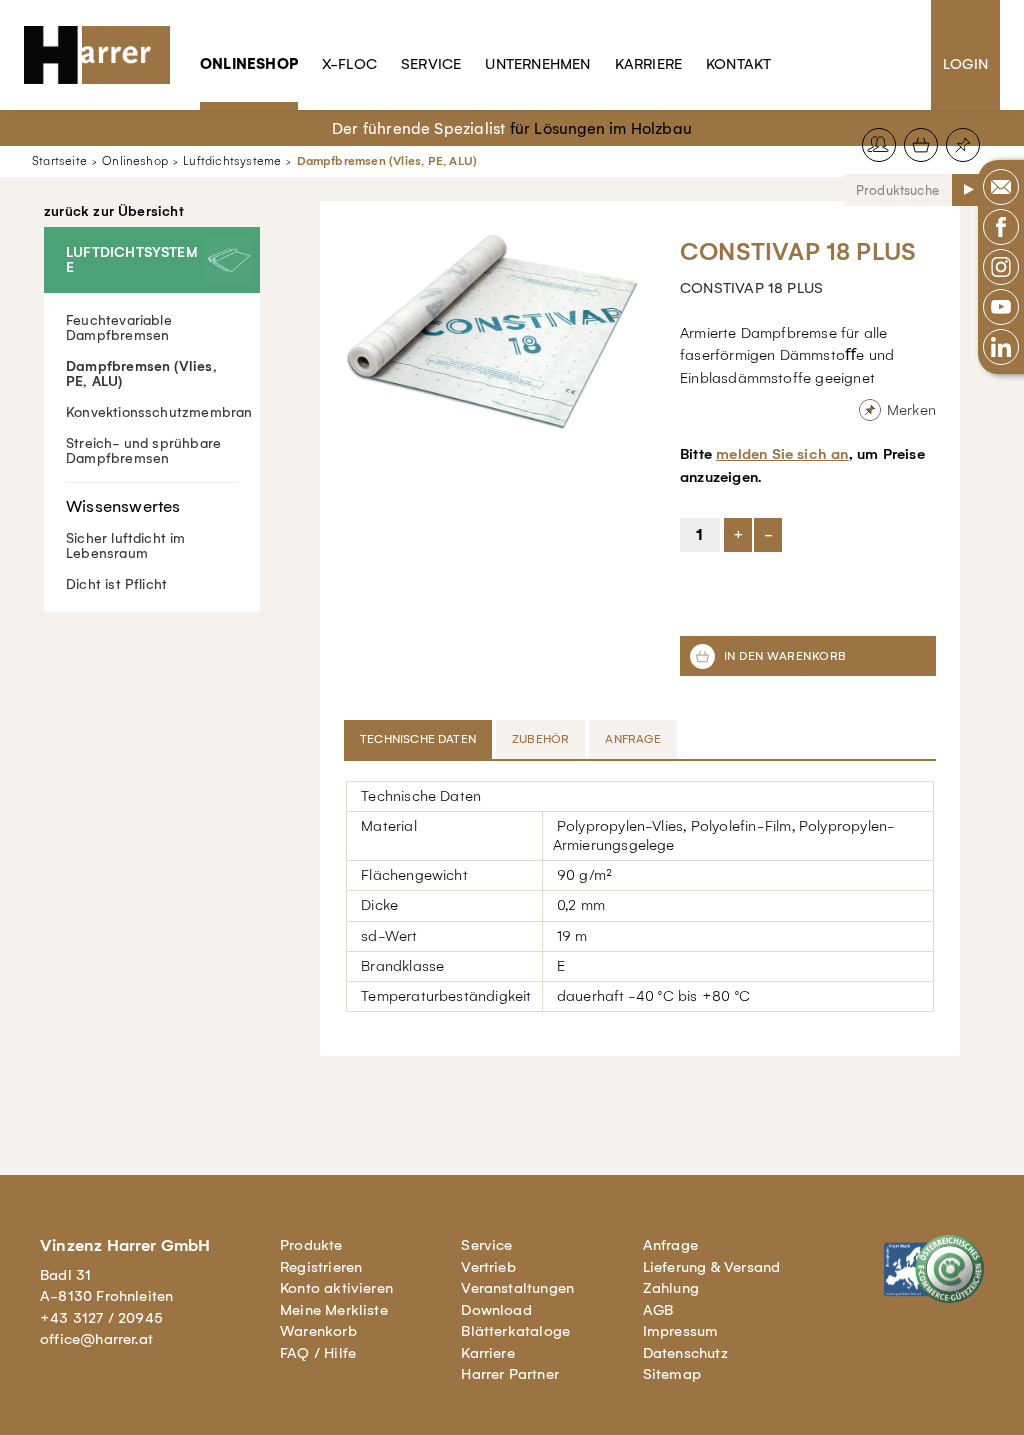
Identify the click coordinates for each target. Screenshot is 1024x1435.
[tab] (420, 739)
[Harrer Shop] (106, 55)
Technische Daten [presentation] (418, 739)
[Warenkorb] (921, 145)
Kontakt (738, 64)
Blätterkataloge (515, 1331)
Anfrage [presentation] (632, 739)
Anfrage (670, 1245)
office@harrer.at (96, 1339)
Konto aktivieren (336, 1288)
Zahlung (671, 1288)
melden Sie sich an (782, 454)
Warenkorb (318, 1331)
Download (496, 1310)
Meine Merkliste (334, 1310)
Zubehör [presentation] (540, 739)
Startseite (59, 161)
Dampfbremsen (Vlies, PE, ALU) (387, 161)
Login (965, 64)
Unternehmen (537, 64)
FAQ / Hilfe (318, 1353)
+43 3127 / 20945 (101, 1318)
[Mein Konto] (879, 145)
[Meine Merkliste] (963, 145)
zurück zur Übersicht (114, 212)
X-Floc (349, 64)
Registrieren (321, 1267)
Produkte (311, 1245)
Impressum (681, 1331)
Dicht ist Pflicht (116, 584)
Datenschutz (685, 1353)
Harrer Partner (510, 1374)
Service (431, 64)
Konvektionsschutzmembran (159, 412)
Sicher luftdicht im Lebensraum (126, 546)
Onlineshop (249, 64)
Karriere (649, 64)
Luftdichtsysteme (232, 161)
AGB (658, 1310)
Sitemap (672, 1374)
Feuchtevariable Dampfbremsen (119, 328)
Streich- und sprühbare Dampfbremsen (143, 451)
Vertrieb (488, 1267)
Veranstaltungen (517, 1288)
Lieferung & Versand (712, 1267)
